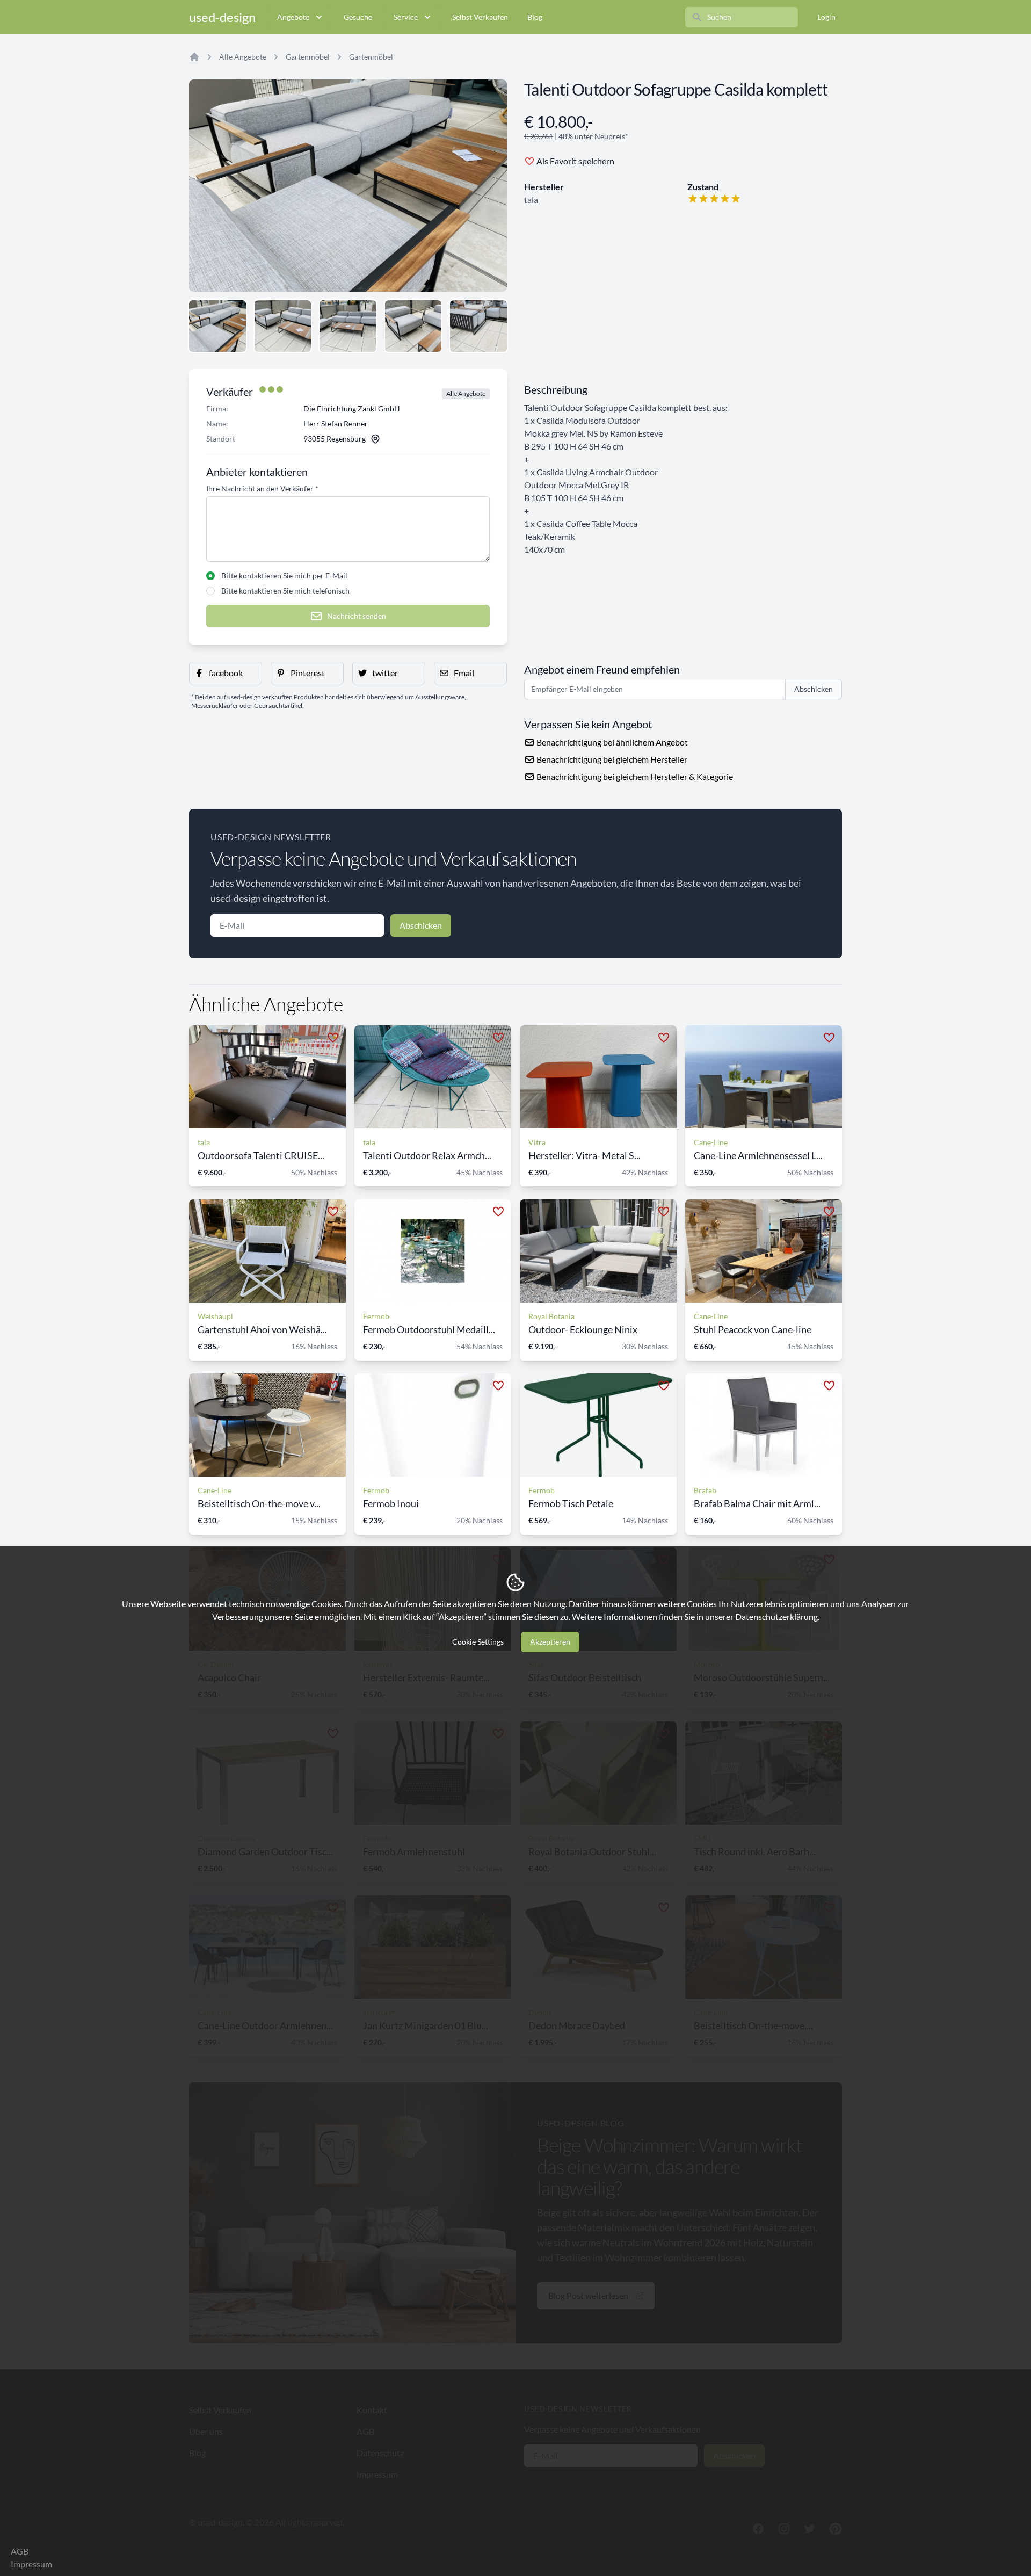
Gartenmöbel (308, 57)
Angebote (293, 17)
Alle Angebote (243, 57)
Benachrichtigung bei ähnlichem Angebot (611, 742)
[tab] (217, 326)
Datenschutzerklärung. (777, 1616)
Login (826, 17)
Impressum (31, 2564)
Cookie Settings (478, 1642)
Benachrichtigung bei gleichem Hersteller (611, 759)
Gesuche (358, 17)
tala (531, 200)
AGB (20, 2551)
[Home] (194, 57)
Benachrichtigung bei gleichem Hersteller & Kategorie (634, 776)
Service (406, 17)
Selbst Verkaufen (480, 17)
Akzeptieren (550, 1642)
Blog (535, 17)
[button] (226, 673)
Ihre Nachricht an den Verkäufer (262, 489)
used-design (222, 17)
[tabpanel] (348, 186)
